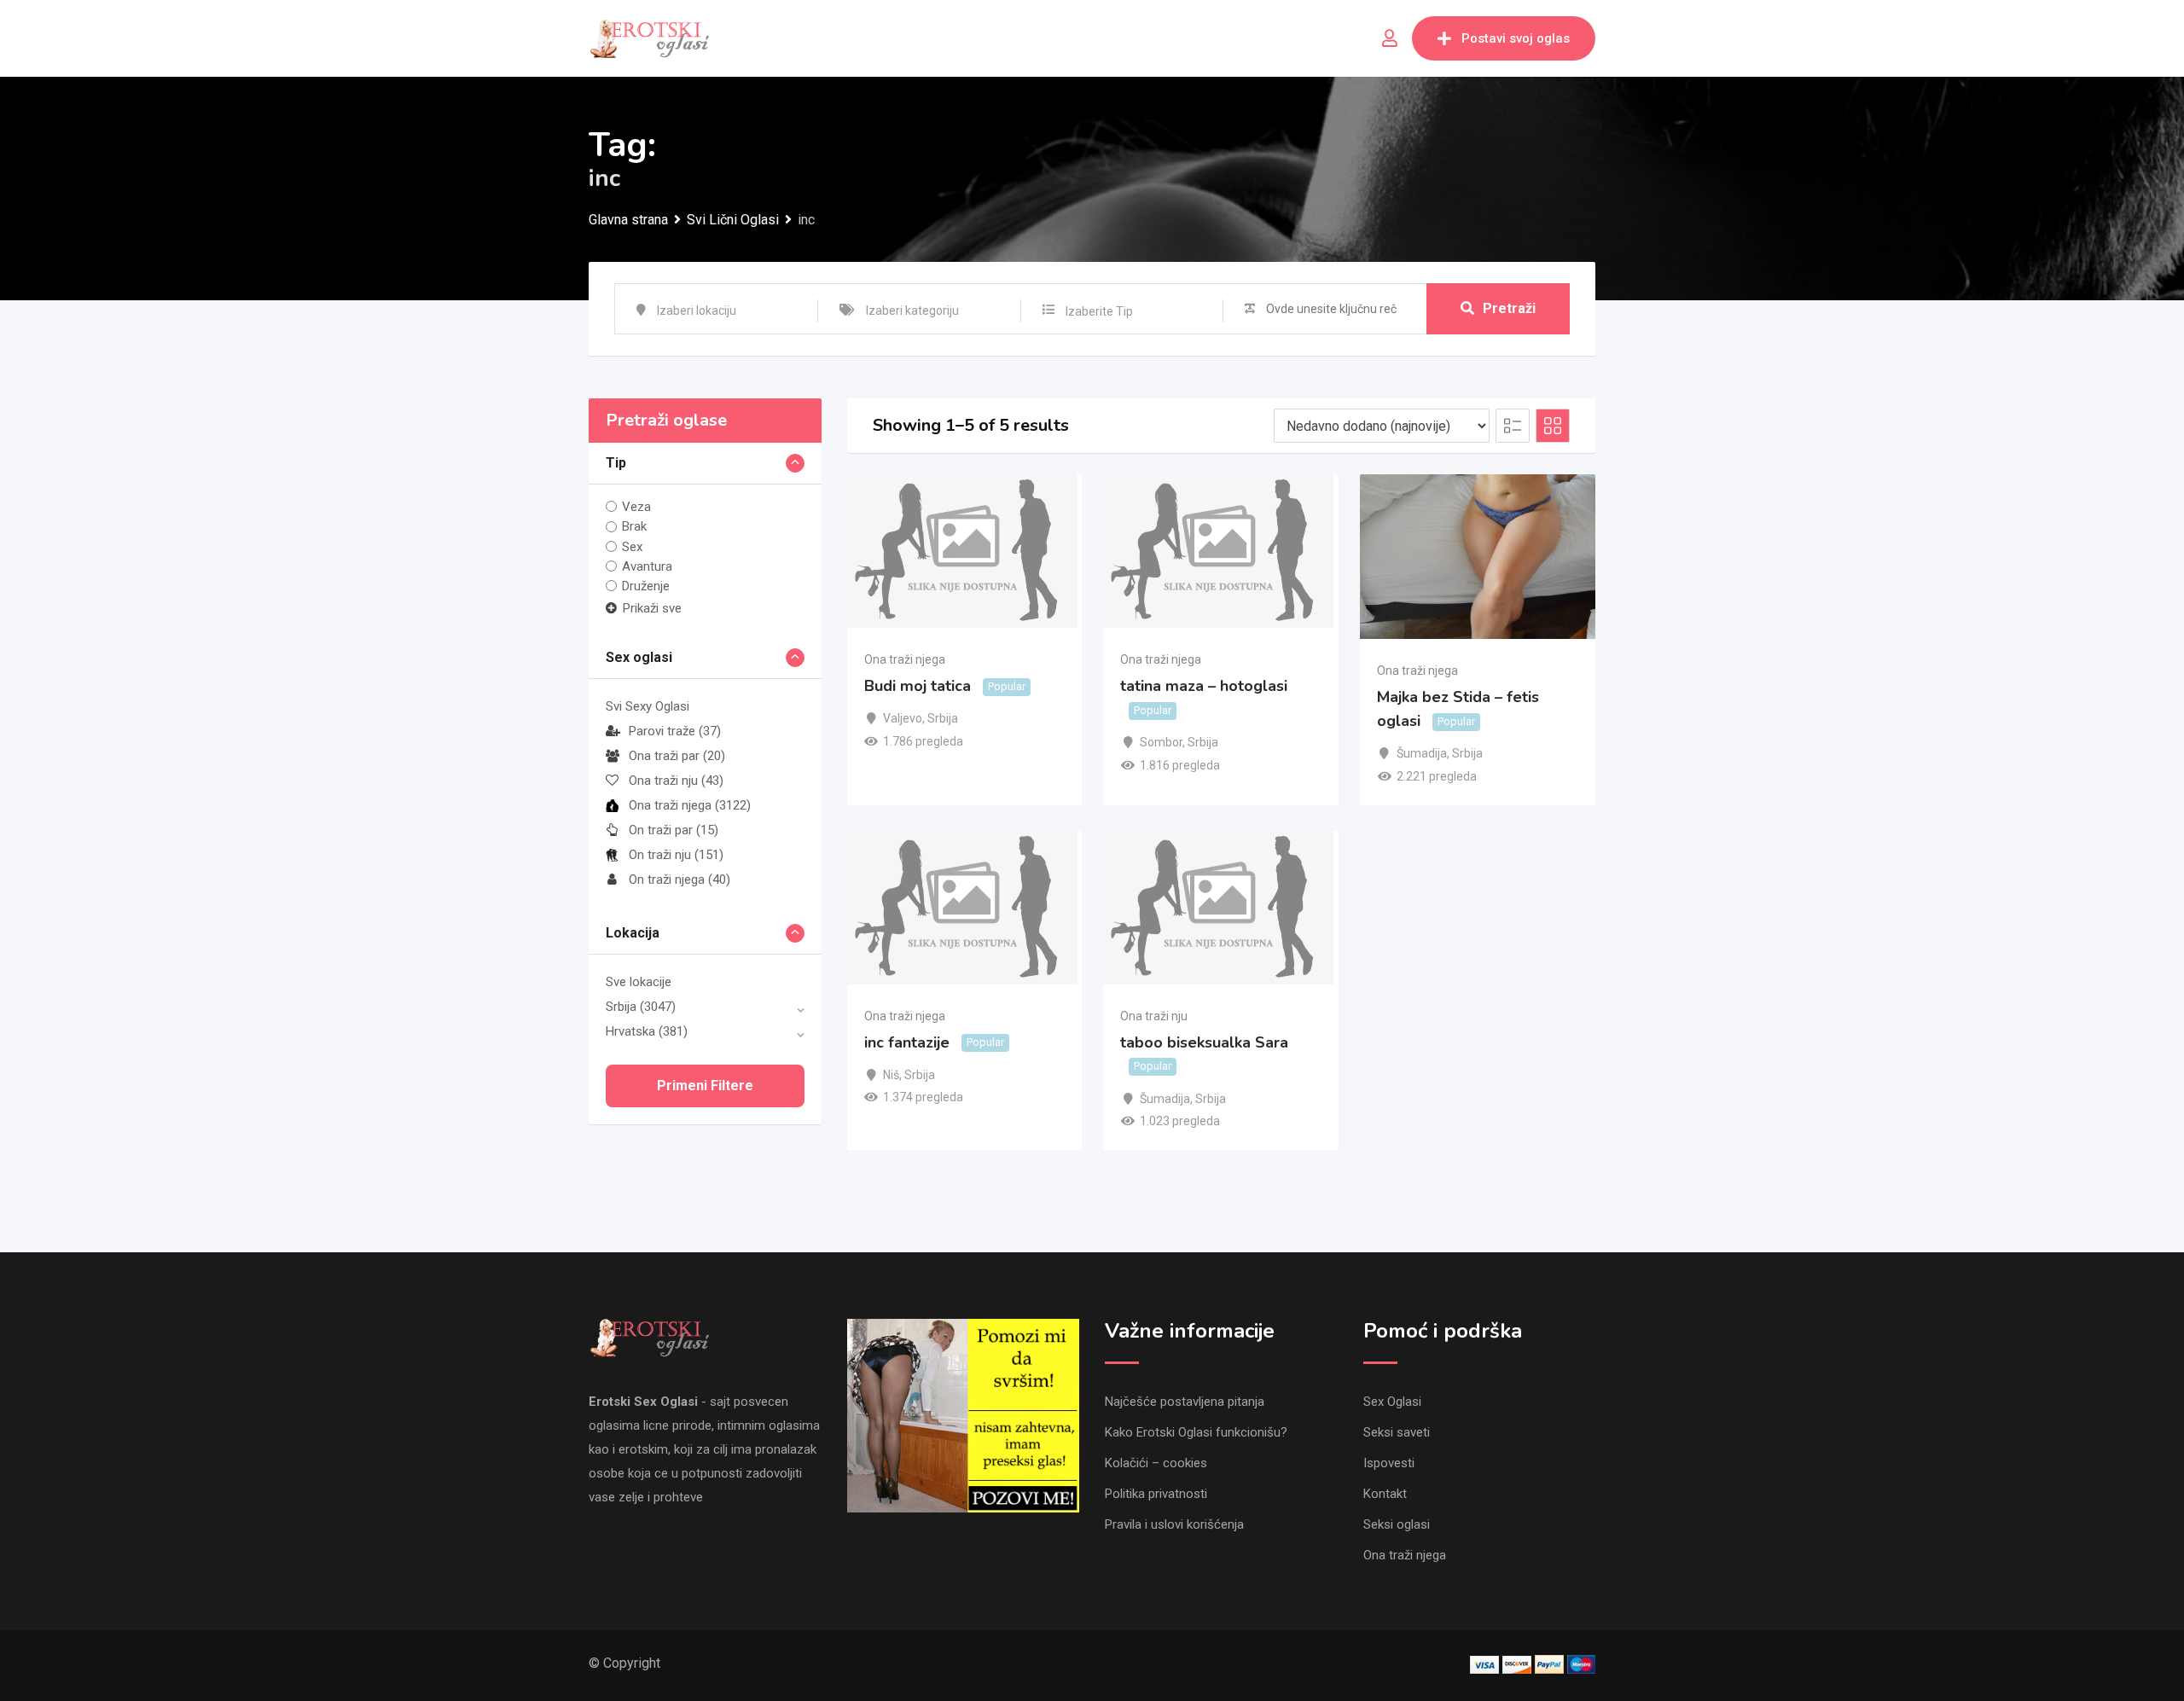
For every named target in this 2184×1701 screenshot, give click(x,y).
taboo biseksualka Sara (1204, 1042)
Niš (891, 1075)
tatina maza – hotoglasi (1204, 686)
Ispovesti (1389, 1463)
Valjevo (903, 718)
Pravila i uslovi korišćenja (1174, 1524)
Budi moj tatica (918, 686)
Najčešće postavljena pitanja (1185, 1402)
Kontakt (1385, 1494)
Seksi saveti (1397, 1432)
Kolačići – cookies (1156, 1463)
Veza (636, 507)
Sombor (1161, 742)
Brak (634, 526)
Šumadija (1422, 753)
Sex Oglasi (1392, 1402)
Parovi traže (675, 731)
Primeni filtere (705, 1086)
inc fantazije (907, 1042)
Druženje (646, 586)
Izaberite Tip (1099, 311)
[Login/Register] (1390, 38)
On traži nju (676, 855)
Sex (632, 547)
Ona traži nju (676, 781)
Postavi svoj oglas (1516, 38)
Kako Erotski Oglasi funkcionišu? (1196, 1432)
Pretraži (1509, 308)
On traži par (674, 830)
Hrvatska (647, 1031)
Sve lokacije (639, 982)
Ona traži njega (690, 805)
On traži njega (680, 880)
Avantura (647, 566)
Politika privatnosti (1156, 1494)
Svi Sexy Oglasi (648, 706)
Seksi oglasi (1397, 1524)
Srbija (641, 1007)
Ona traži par (677, 756)
